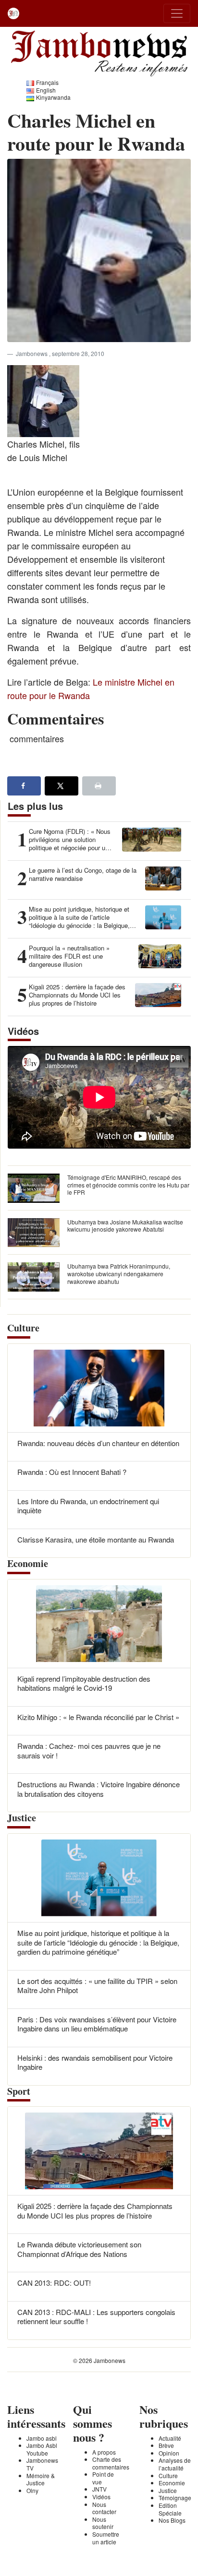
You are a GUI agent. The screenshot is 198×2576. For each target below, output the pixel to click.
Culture (168, 2475)
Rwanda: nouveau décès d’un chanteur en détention (98, 1443)
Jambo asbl (42, 2438)
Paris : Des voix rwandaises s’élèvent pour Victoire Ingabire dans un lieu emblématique (97, 2024)
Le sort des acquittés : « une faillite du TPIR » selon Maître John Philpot (97, 1986)
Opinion (169, 2453)
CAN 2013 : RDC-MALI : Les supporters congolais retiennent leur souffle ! (96, 2317)
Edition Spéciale (170, 2509)
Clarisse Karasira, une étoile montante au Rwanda (96, 1539)
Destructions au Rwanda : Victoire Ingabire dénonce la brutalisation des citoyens (99, 1789)
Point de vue (103, 2478)
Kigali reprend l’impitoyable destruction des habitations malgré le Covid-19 (84, 1683)
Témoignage (175, 2498)
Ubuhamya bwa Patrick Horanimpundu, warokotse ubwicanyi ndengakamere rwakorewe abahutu (119, 1273)
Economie (172, 2483)
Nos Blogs (172, 2520)
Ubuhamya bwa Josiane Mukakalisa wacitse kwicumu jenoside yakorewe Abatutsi (125, 1226)
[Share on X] (62, 786)
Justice (168, 2490)
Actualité (170, 2438)
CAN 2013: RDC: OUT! (54, 2283)
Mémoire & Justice (41, 2479)
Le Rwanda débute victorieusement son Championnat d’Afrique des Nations (79, 2249)
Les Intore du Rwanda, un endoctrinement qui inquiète (88, 1506)
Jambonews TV (42, 2464)
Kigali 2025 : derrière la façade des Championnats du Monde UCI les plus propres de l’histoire (95, 2211)
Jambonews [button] (32, 353)
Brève (166, 2445)
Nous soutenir (103, 2523)
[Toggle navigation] (177, 13)
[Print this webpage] (99, 786)
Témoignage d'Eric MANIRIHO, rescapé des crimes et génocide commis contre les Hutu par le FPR (128, 1185)
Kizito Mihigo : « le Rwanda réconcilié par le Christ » (98, 1717)
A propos (104, 2452)
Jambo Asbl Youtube (42, 2449)
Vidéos (101, 2497)
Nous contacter (104, 2508)
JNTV (99, 2489)
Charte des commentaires (111, 2463)
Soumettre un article (106, 2538)
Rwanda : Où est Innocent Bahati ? (72, 1472)
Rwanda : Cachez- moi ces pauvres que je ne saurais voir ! (89, 1751)
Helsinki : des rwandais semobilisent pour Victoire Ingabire (95, 2062)
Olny (32, 2490)
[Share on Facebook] (24, 786)
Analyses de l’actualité (175, 2464)
